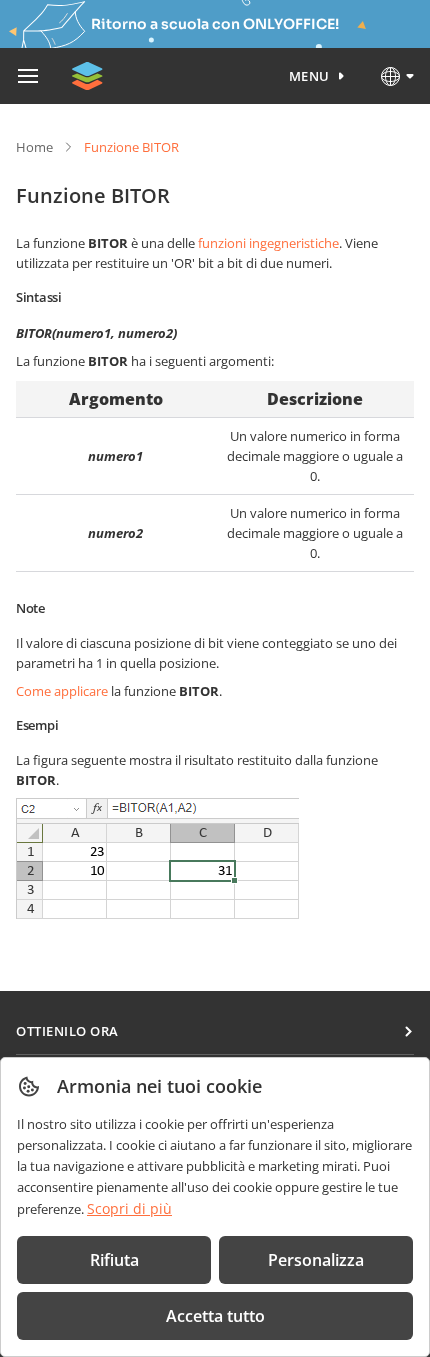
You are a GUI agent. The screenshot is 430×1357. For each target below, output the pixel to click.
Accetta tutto (215, 1316)
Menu (309, 76)
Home (34, 147)
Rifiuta (114, 1260)
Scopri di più (129, 1208)
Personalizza (316, 1260)
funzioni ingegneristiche (268, 243)
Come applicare (62, 691)
